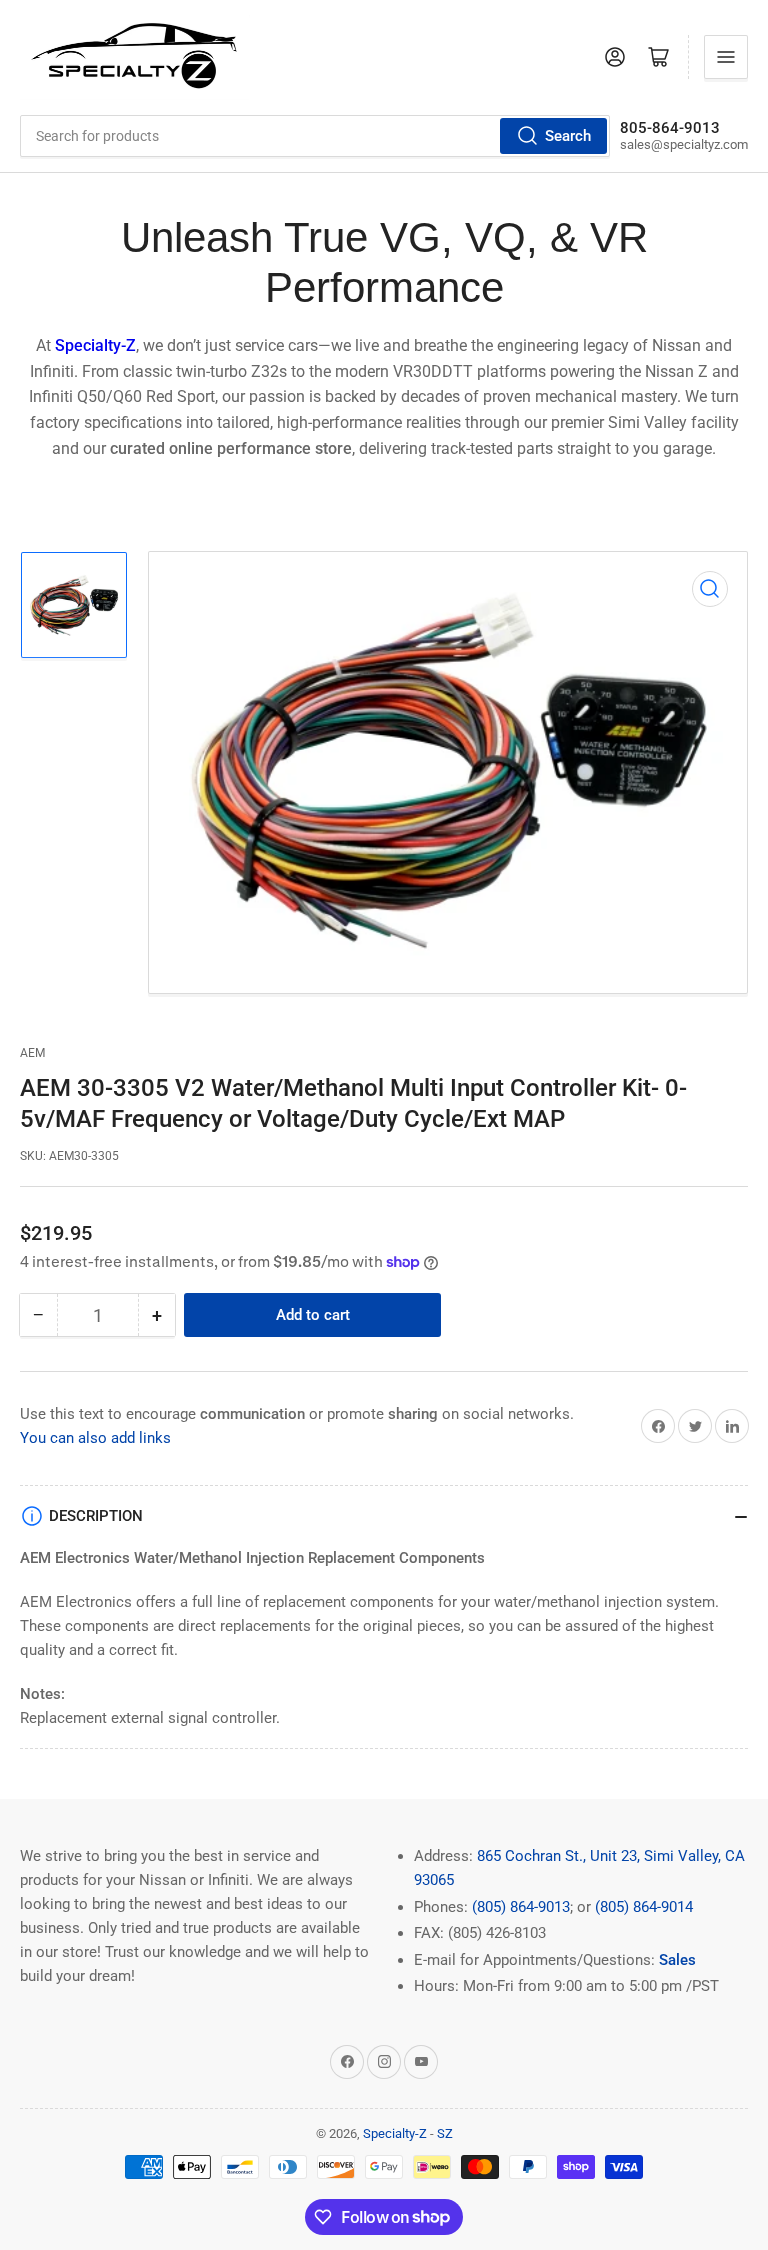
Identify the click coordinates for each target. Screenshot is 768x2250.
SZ (445, 2133)
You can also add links (95, 1438)
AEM (32, 1053)
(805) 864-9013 (521, 1907)
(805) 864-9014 (644, 1907)
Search (568, 136)
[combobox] (315, 136)
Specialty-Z (395, 2133)
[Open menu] (726, 57)
